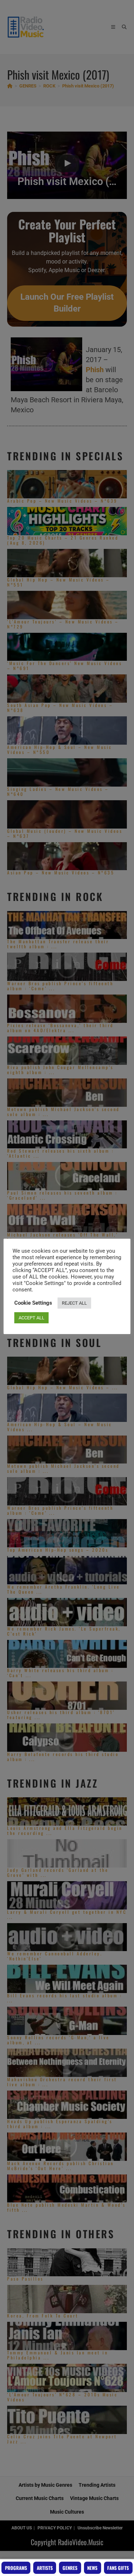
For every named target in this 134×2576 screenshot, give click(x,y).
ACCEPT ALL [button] (31, 1318)
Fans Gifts (118, 2568)
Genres (70, 2568)
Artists (45, 2568)
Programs (16, 2568)
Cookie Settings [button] (33, 1303)
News (92, 2568)
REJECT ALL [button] (74, 1303)
